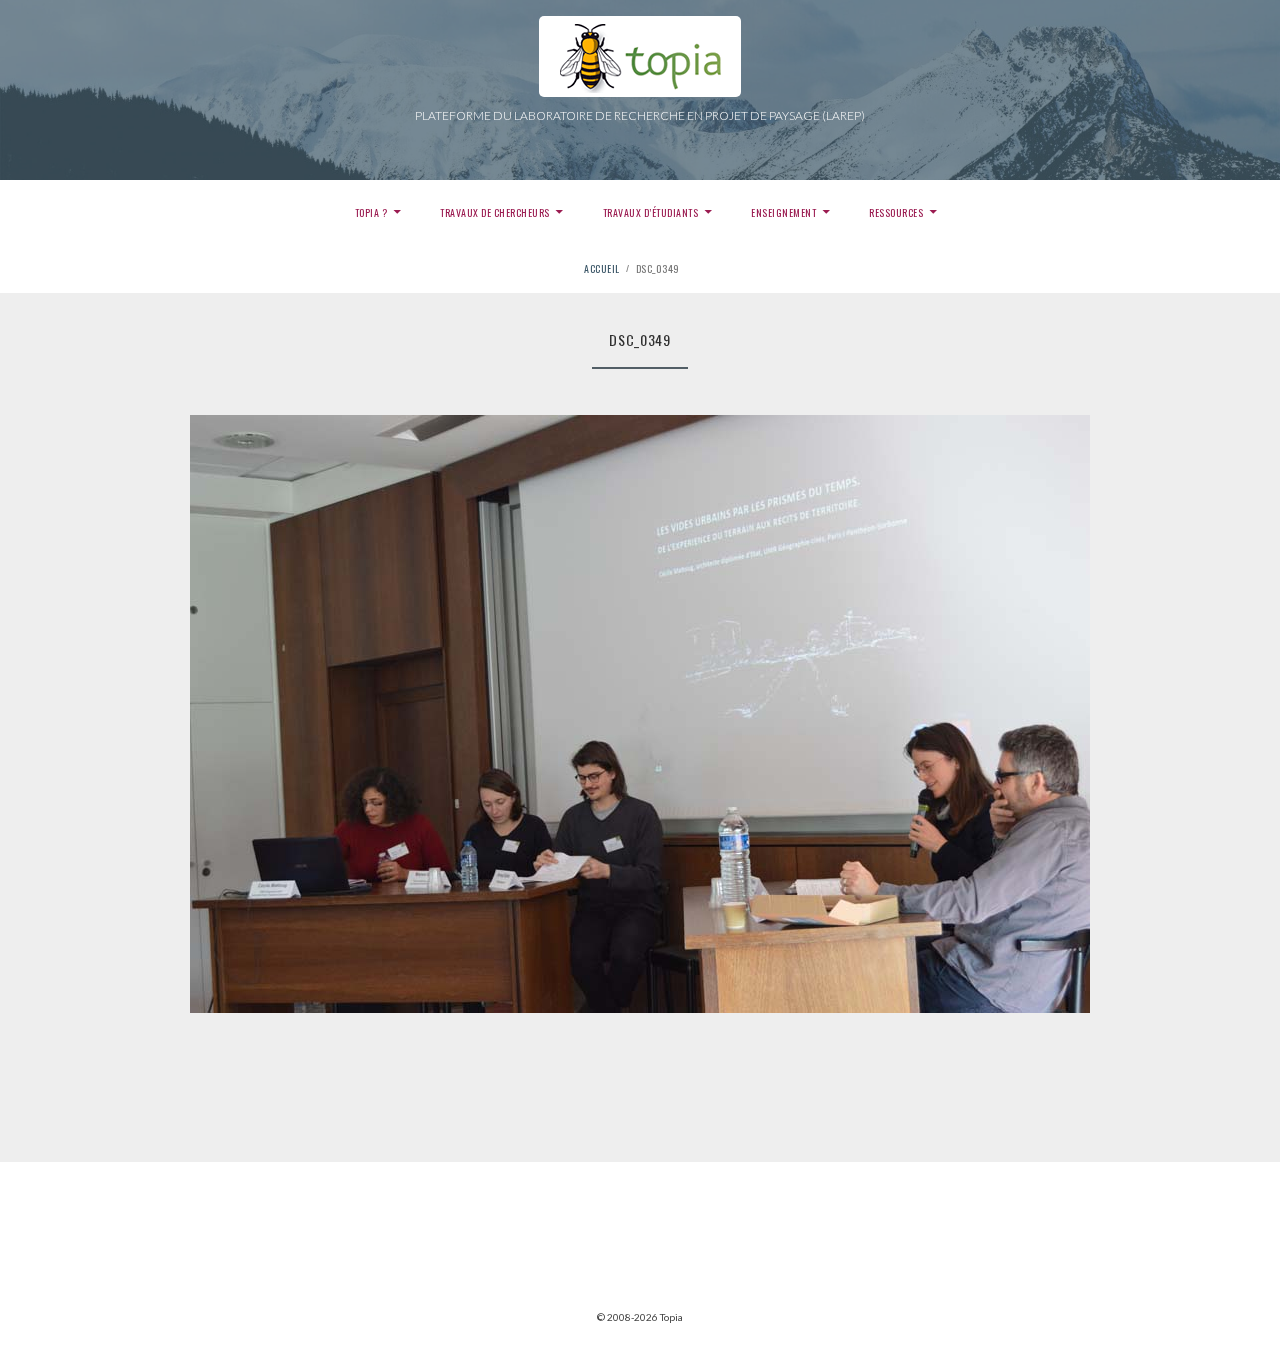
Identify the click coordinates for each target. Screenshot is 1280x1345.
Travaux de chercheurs (495, 212)
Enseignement (783, 212)
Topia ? (371, 212)
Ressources (896, 212)
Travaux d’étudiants (651, 212)
